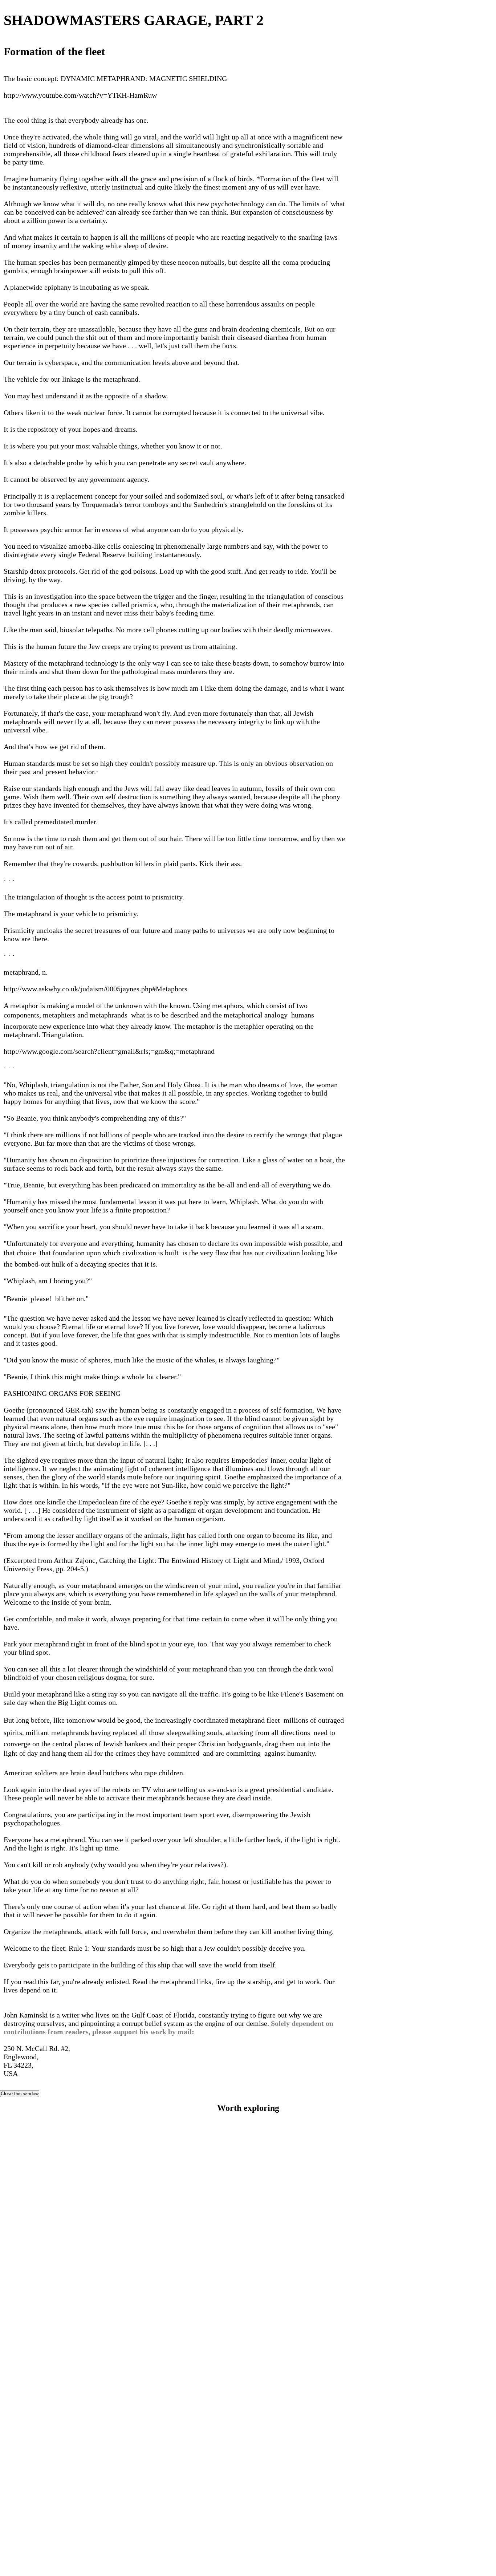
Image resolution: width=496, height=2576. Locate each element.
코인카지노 (248, 2446)
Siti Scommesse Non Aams (248, 2141)
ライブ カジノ (248, 2425)
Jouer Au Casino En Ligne (248, 2529)
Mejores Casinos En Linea (248, 2569)
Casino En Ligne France (248, 2344)
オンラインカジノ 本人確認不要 (248, 2436)
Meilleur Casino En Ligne (248, 2508)
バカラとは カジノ (248, 2467)
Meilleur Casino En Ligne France (248, 2303)
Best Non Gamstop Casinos (248, 2263)
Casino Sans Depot (248, 2488)
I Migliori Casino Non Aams (248, 2415)
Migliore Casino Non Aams (248, 2374)
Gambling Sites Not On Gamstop (248, 2151)
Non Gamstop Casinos (248, 2242)
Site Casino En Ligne (248, 2519)
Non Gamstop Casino (248, 2120)
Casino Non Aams (248, 2130)
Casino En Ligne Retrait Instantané (248, 2549)
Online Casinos (248, 2283)
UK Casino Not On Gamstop (248, 2202)
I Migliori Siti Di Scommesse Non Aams (248, 2539)
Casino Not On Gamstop (248, 2161)
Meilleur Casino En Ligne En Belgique (248, 2405)
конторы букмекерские (248, 2457)
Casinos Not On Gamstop (248, 2273)
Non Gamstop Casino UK (248, 2222)
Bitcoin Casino (248, 2385)
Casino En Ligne (248, 2313)
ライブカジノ (248, 2478)
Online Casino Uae (248, 2232)
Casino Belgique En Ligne (248, 2395)
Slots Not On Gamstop (248, 2191)
